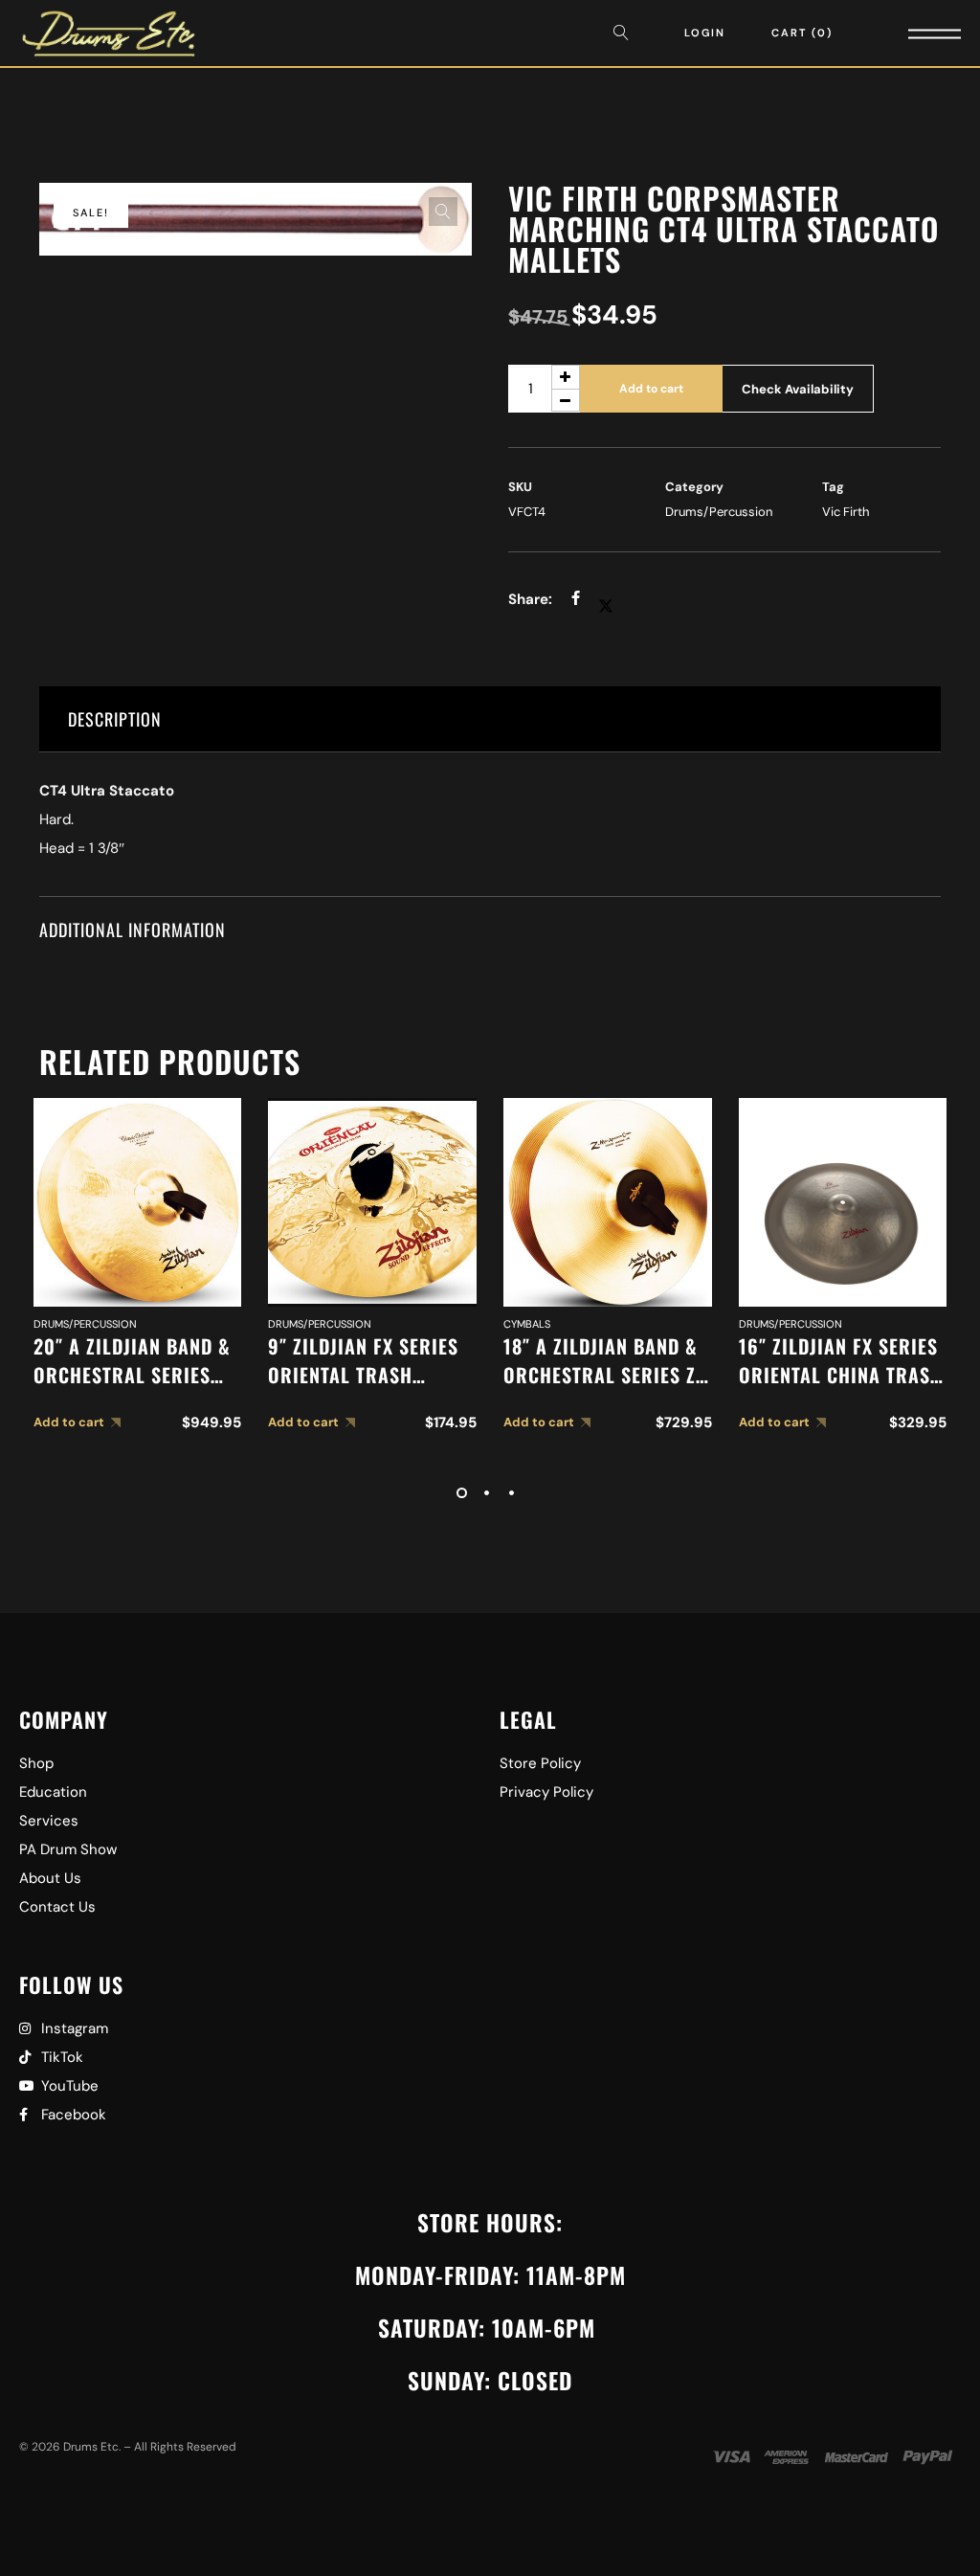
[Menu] (908, 33)
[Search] (626, 33)
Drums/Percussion (719, 512)
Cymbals (527, 1324)
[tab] (490, 719)
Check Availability (798, 389)
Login (705, 33)
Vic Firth (846, 512)
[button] (443, 212)
